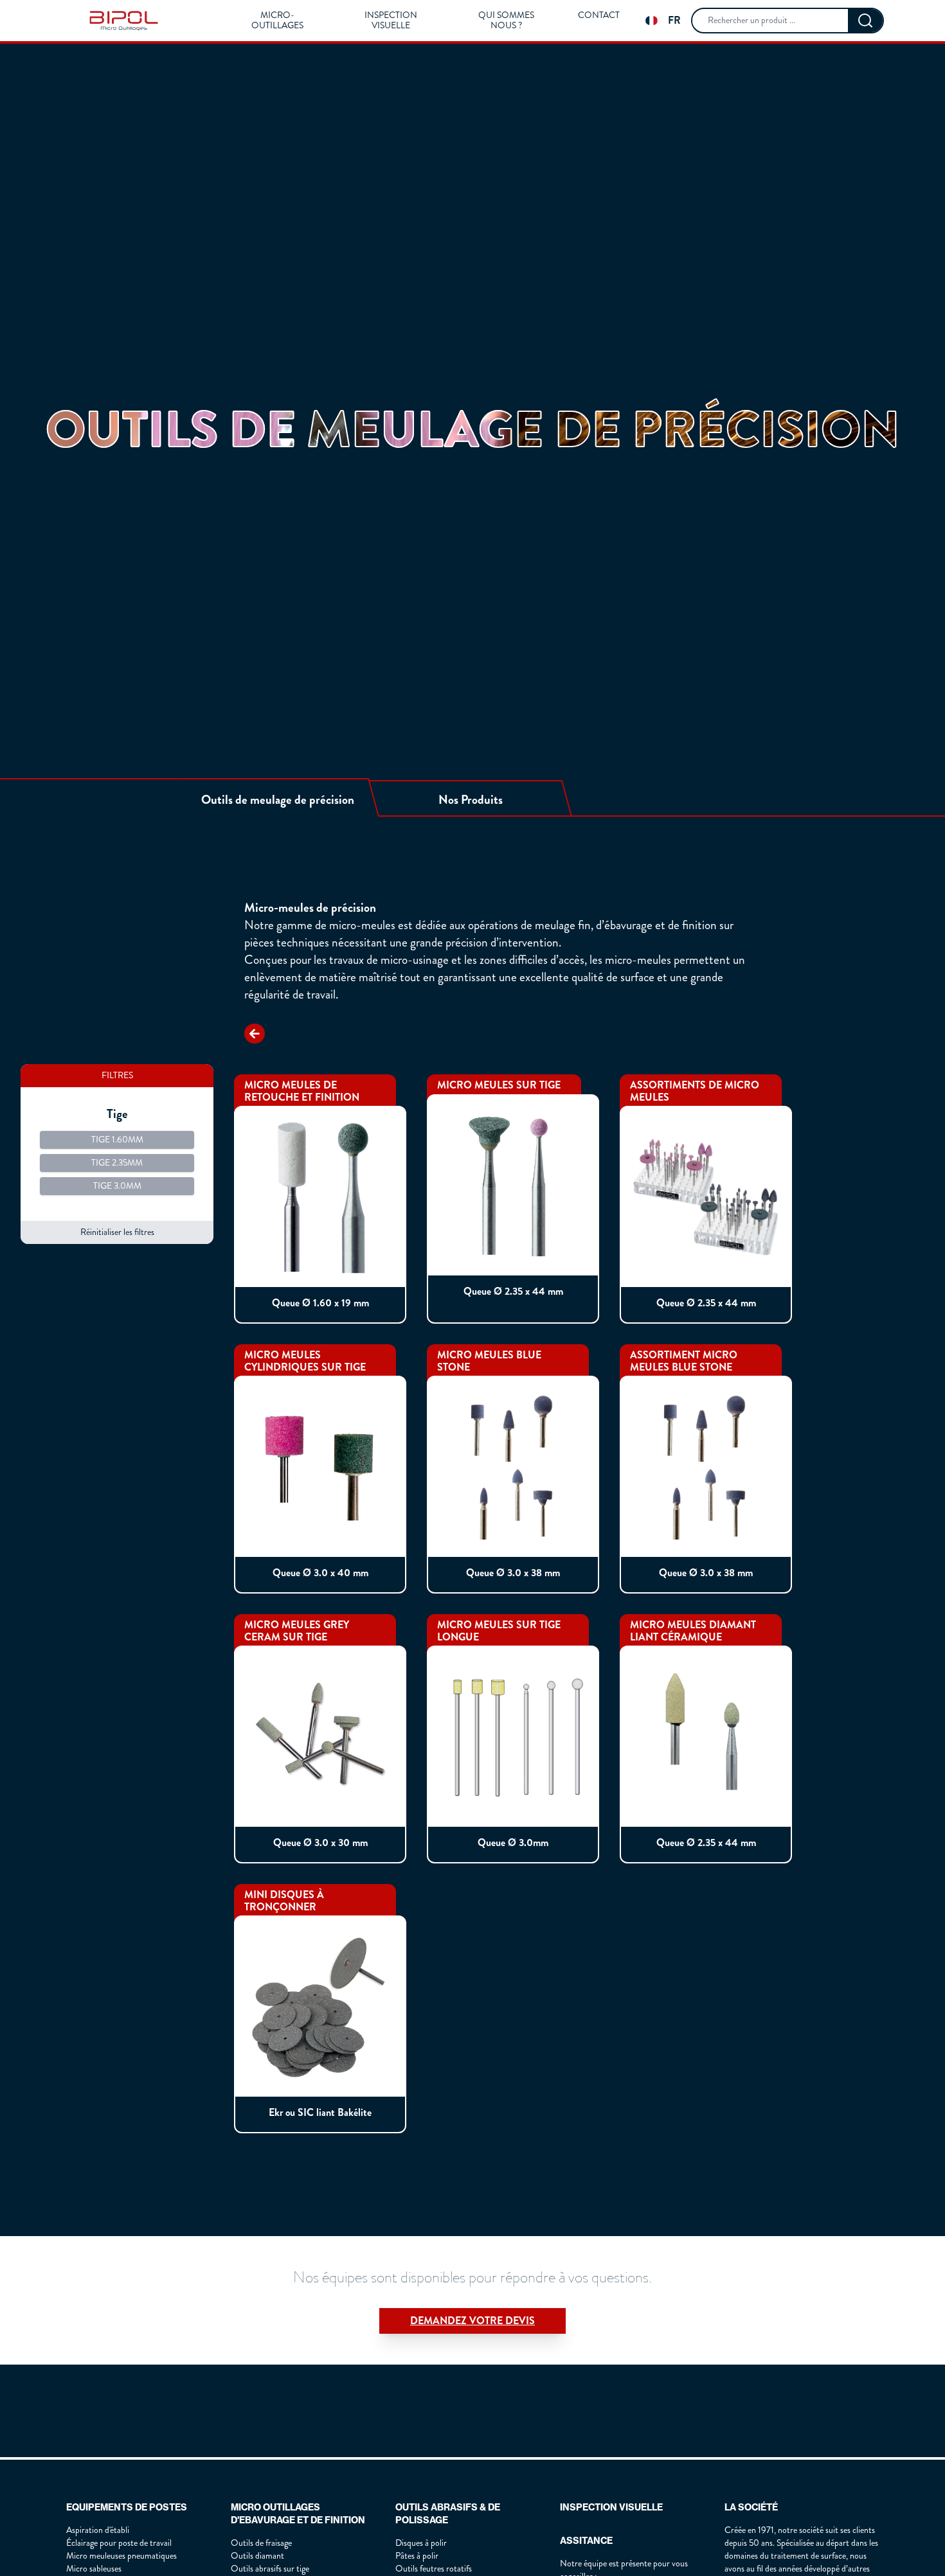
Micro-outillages (277, 21)
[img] (124, 21)
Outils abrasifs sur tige (270, 2569)
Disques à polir (421, 2543)
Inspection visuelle (391, 21)
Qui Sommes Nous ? (506, 21)
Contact (599, 15)
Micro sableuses (94, 2569)
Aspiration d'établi (98, 2530)
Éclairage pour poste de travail (119, 2543)
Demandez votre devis (473, 2321)
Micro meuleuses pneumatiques (122, 2556)
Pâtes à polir (417, 2556)
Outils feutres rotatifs (434, 2569)
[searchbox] (770, 21)
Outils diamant (257, 2556)
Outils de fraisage (261, 2543)
